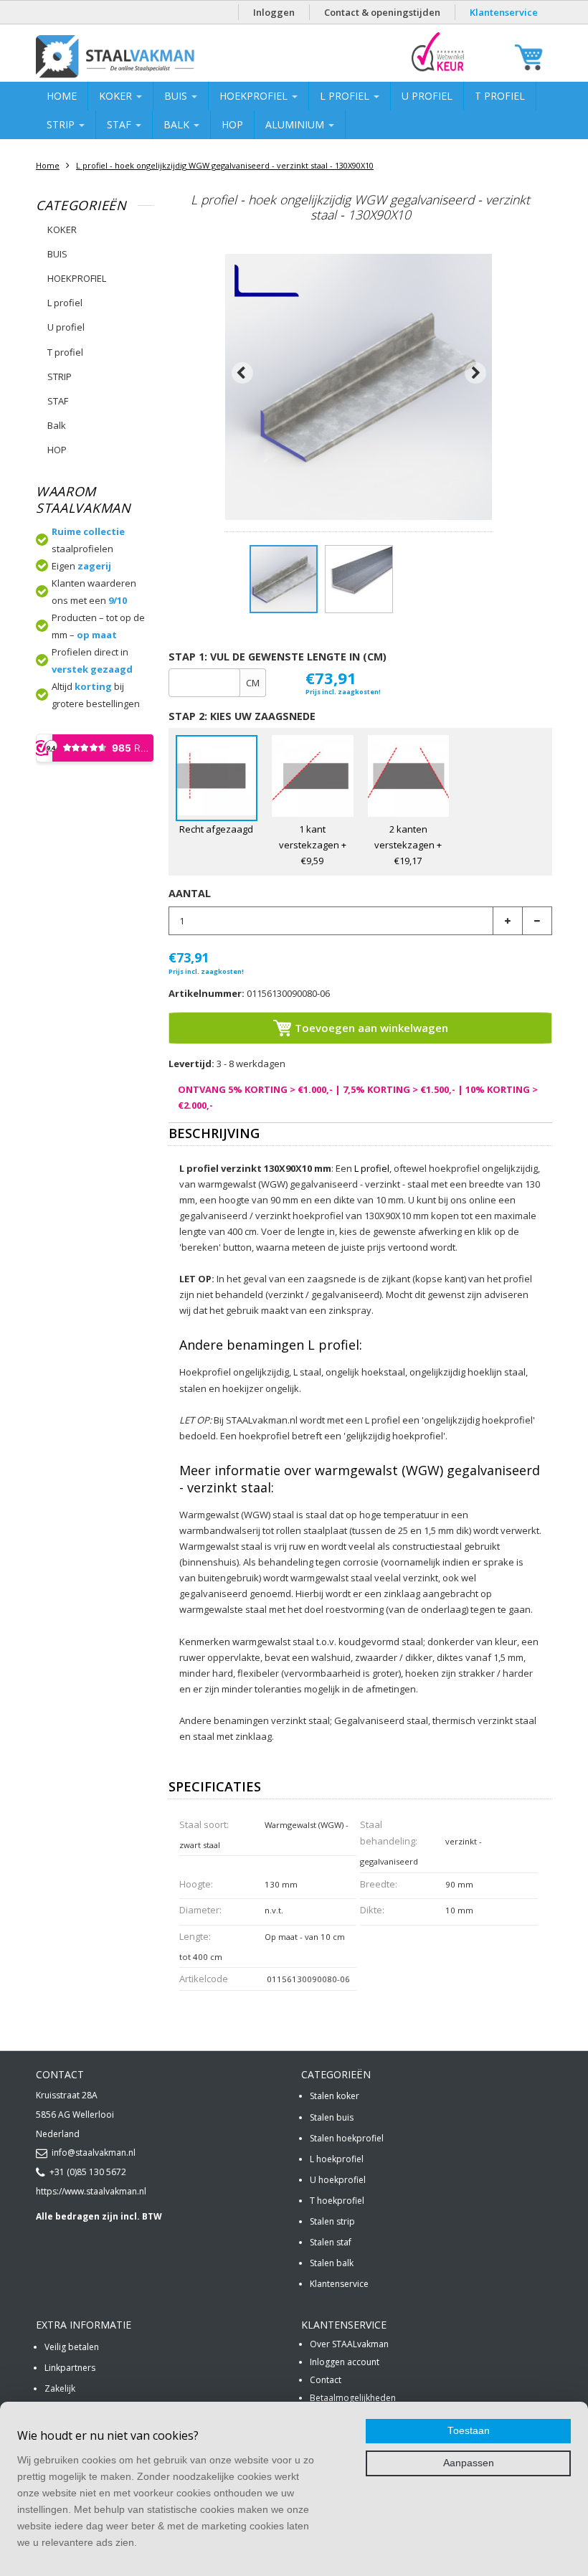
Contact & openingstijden (382, 12)
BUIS (177, 96)
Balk (178, 124)
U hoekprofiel (338, 2180)
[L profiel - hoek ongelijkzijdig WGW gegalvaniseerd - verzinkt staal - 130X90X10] (284, 579)
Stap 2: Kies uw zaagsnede (242, 716)
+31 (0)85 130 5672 (88, 2172)
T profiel (500, 96)
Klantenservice (504, 12)
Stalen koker (335, 2096)
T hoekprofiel (337, 2201)
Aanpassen (469, 2463)
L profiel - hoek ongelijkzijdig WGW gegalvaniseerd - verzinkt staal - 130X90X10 (225, 165)
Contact (326, 2380)
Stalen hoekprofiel (347, 2138)
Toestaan (469, 2431)
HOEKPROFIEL (255, 96)
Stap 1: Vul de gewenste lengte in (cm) (278, 657)
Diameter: (200, 1910)
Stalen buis (332, 2117)
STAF (120, 124)
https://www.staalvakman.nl (91, 2191)
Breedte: (379, 1884)
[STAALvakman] (152, 57)
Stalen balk (332, 2263)
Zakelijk (60, 2388)
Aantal (190, 893)
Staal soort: (204, 1824)
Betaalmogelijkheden (353, 2398)
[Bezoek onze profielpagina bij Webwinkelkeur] (438, 71)
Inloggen (274, 12)
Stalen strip (332, 2221)
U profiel (427, 96)
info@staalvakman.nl (94, 2153)
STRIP (62, 124)
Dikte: (372, 1910)
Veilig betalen (72, 2347)
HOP (232, 124)
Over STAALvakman (349, 2344)
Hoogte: (196, 1884)
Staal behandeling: (389, 1833)
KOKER (117, 96)
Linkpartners (70, 2368)
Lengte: (195, 1936)
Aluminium (296, 124)
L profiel (346, 96)
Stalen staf (331, 2242)
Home (62, 96)
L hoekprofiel (337, 2159)
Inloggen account (345, 2362)
